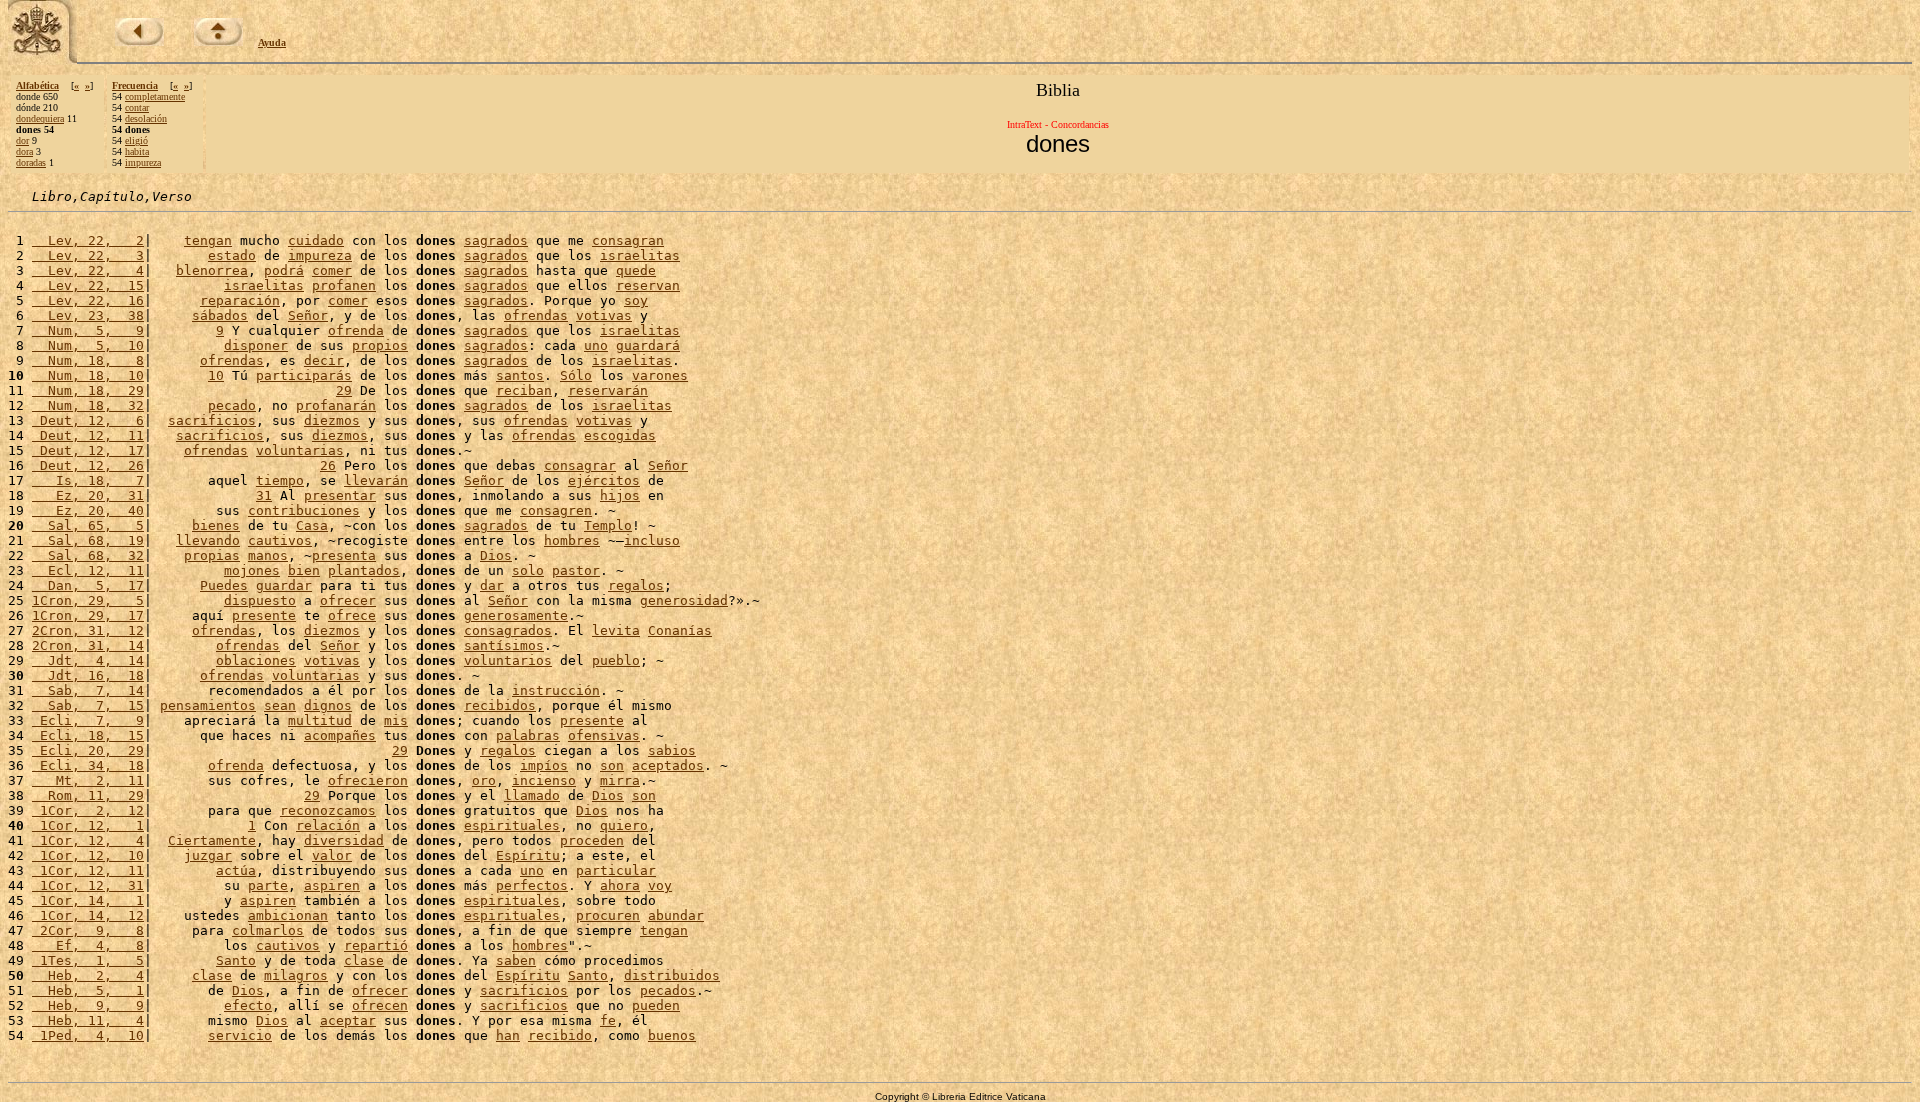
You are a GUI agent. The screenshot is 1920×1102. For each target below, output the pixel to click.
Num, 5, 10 (88, 345)
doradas (31, 162)
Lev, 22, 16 (88, 300)
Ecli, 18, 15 (88, 735)
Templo (608, 525)
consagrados (508, 630)
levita (616, 630)
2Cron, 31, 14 (88, 645)
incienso (544, 780)
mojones (252, 570)
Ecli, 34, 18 (88, 765)
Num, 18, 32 (88, 405)
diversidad (344, 840)
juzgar (208, 855)
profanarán (336, 405)
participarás (304, 375)
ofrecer (348, 600)
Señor (308, 315)
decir (324, 360)
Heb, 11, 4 (88, 1020)
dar (492, 585)
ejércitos (604, 480)
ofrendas (536, 315)
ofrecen (380, 1005)
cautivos (280, 540)
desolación (146, 118)
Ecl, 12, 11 (88, 570)
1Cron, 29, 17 (88, 615)
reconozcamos (328, 810)
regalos (636, 585)
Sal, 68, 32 (88, 555)
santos (520, 375)
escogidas (620, 435)
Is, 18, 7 (88, 480)
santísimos (504, 645)
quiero (624, 825)
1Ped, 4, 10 (88, 1035)
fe (608, 1020)
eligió (136, 140)
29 (344, 390)
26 (328, 465)
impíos (544, 765)
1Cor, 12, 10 (88, 855)
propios (380, 345)
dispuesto (260, 600)
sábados (220, 315)
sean (280, 705)
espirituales (512, 825)
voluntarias (300, 450)
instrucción (556, 690)
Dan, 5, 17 (88, 585)
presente (264, 615)
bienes (216, 525)
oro (484, 780)
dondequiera (40, 118)
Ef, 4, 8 (88, 945)
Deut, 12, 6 (88, 420)
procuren (608, 915)
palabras (528, 735)
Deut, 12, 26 (88, 465)
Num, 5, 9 (88, 330)
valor (332, 855)
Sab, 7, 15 (88, 705)
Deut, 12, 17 (88, 450)
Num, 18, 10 (88, 375)
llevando (208, 540)
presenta (344, 555)
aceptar (348, 1020)
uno (596, 345)
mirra (620, 780)
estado (232, 255)
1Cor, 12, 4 (88, 840)
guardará (648, 345)
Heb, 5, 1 (88, 990)
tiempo (280, 480)
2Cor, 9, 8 (88, 930)
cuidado (316, 240)
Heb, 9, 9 (88, 1005)
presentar (340, 495)
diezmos (332, 420)
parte (268, 885)
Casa (312, 525)
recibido (560, 1035)
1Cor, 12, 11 (88, 870)
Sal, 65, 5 (88, 525)
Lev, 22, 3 (88, 255)
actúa (236, 870)
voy (660, 885)
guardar (284, 585)
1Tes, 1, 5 (88, 960)
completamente (155, 96)
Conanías (680, 630)
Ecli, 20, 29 (88, 750)
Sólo (576, 375)
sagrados (496, 240)
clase (364, 960)
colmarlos (268, 930)
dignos (328, 705)
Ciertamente (212, 840)
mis (396, 720)
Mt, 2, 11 (88, 780)
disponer (256, 345)
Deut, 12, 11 (88, 435)
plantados (364, 570)
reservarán (608, 390)
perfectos (532, 885)
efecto (248, 1005)
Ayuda (272, 42)
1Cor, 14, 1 (88, 900)
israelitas (640, 255)
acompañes (340, 735)
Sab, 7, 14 (88, 690)
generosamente (516, 615)
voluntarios (508, 660)
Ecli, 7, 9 (88, 720)
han (508, 1035)
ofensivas (604, 735)
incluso (652, 540)
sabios (672, 750)
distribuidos (672, 975)
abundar (676, 915)
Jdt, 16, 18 (88, 675)
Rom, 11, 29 (88, 795)
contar (137, 107)
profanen (344, 285)
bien (304, 570)
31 (264, 495)
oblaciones (256, 660)
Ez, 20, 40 (88, 510)
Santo (236, 960)
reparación (240, 300)
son (612, 765)
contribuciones (304, 510)
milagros (296, 975)
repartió (376, 945)
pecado (232, 405)
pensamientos (208, 705)
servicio (240, 1035)
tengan (208, 240)
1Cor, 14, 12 (88, 915)
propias (212, 555)
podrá (284, 270)
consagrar (580, 465)
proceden (592, 840)
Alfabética (37, 85)
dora (24, 151)
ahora (620, 885)
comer (332, 270)
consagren (556, 510)
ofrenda (356, 330)
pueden (656, 1005)
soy (636, 300)
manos (268, 555)
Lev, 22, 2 (88, 240)
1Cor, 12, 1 (88, 825)
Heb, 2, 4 (88, 975)
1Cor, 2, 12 (88, 810)
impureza (143, 162)
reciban (524, 390)
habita (137, 151)
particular (616, 870)
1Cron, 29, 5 (88, 600)
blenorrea (212, 270)
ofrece (352, 615)
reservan (648, 285)
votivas (604, 315)
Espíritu (528, 855)
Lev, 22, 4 (88, 270)
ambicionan (288, 915)
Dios (496, 555)
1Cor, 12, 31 (88, 885)
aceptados (668, 765)
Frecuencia (135, 85)
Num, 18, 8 (88, 360)
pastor (576, 570)
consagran (628, 240)
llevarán (376, 480)
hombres (572, 540)
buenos (672, 1035)
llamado (532, 795)
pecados (668, 990)
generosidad (684, 600)
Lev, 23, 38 (88, 315)
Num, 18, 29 (88, 390)
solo (528, 570)
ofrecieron (368, 780)
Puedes (224, 585)
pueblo (616, 660)
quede (636, 270)
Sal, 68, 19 (88, 540)
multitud (320, 720)
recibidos (500, 705)
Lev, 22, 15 (88, 285)
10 (216, 375)
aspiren (332, 885)
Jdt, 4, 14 (88, 660)
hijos (620, 495)
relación (328, 825)
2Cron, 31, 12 (88, 630)
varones (660, 375)
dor (22, 140)
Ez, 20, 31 (88, 495)
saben (516, 960)
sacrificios (212, 420)
